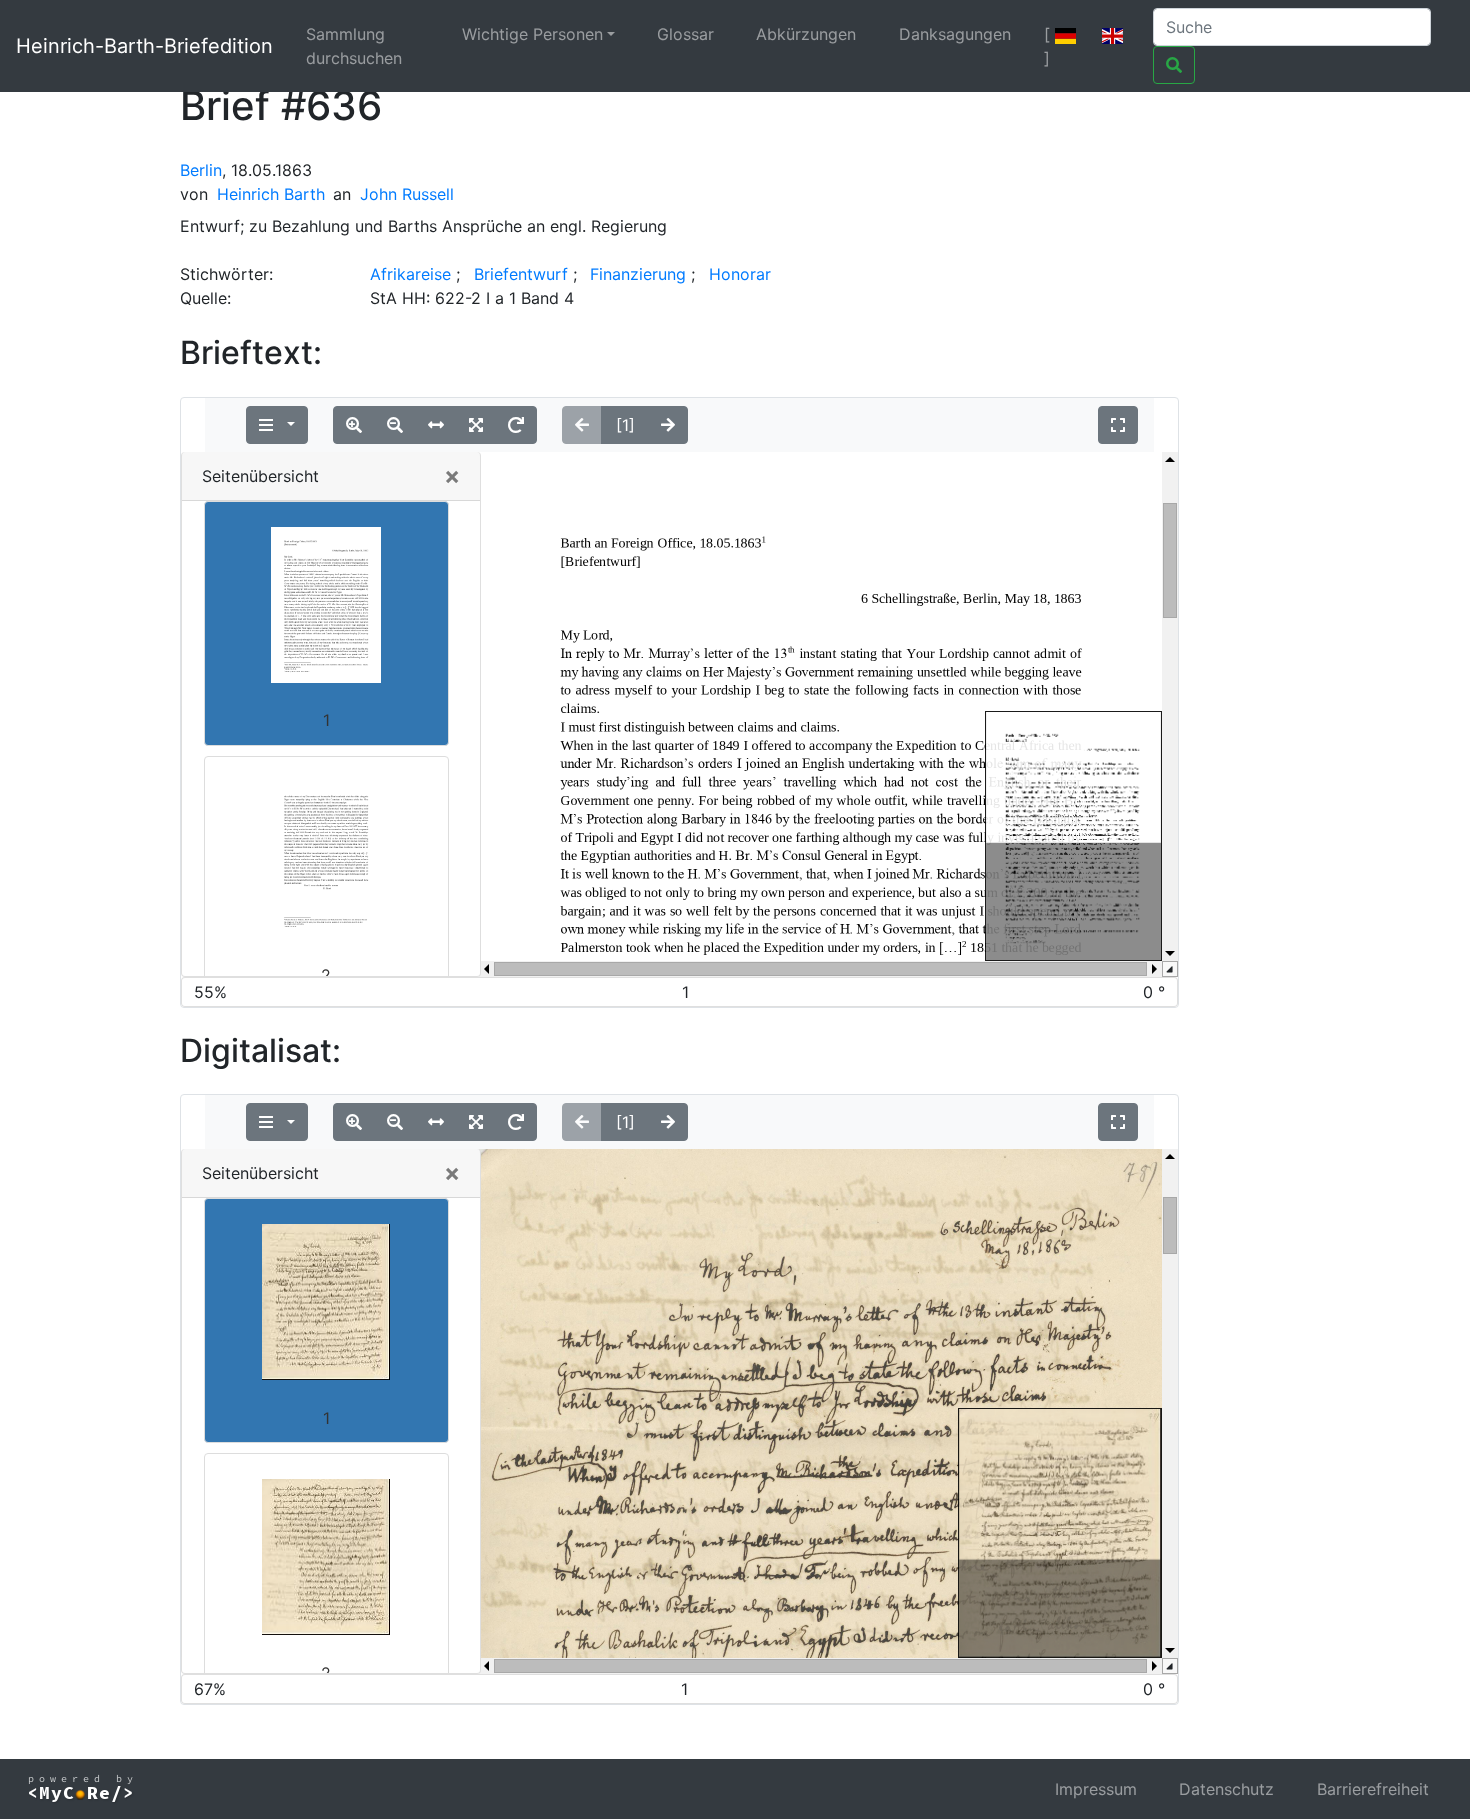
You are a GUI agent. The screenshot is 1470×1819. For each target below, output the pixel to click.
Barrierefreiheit (1373, 1789)
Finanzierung (638, 274)
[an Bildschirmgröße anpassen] (476, 425)
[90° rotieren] (516, 425)
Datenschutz (1226, 1789)
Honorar (740, 274)
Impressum (1096, 1789)
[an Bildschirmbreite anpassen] (436, 425)
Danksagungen (955, 34)
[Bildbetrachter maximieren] (1118, 425)
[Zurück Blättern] (582, 425)
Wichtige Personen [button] (532, 34)
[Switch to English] (1112, 34)
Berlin (201, 170)
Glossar (685, 34)
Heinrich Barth (271, 194)
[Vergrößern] (354, 425)
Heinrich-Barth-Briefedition (144, 46)
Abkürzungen (806, 34)
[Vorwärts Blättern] (668, 425)
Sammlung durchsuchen (354, 46)
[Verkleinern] (395, 425)
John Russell (407, 194)
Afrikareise (410, 274)
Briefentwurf (521, 274)
